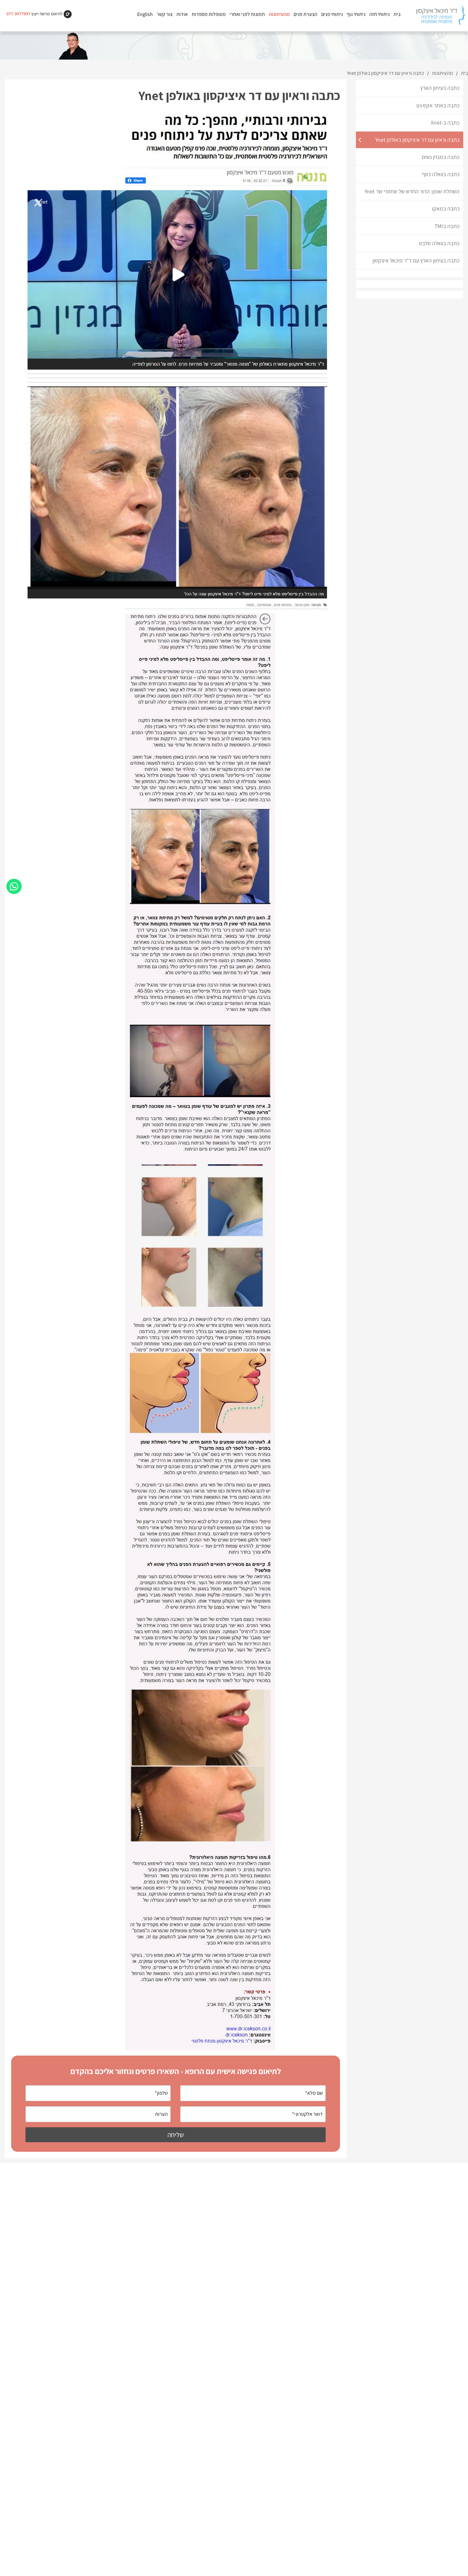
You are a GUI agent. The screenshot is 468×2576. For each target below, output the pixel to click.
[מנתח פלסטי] (440, 16)
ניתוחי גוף (356, 14)
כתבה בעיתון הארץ (440, 88)
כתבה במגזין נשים (441, 157)
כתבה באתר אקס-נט (438, 105)
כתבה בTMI (447, 226)
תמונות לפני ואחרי (247, 14)
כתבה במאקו (446, 208)
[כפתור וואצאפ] (14, 886)
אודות (182, 14)
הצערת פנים (305, 14)
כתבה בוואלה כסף (441, 174)
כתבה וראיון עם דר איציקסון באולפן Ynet (417, 140)
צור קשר (165, 14)
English (145, 14)
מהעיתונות (279, 14)
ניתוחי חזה (379, 14)
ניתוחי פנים (332, 14)
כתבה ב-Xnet (445, 122)
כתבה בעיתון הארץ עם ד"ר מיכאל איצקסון (416, 260)
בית (397, 14)
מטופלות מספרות (209, 14)
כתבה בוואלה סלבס (439, 243)
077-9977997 (18, 14)
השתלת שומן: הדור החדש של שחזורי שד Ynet (412, 191)
